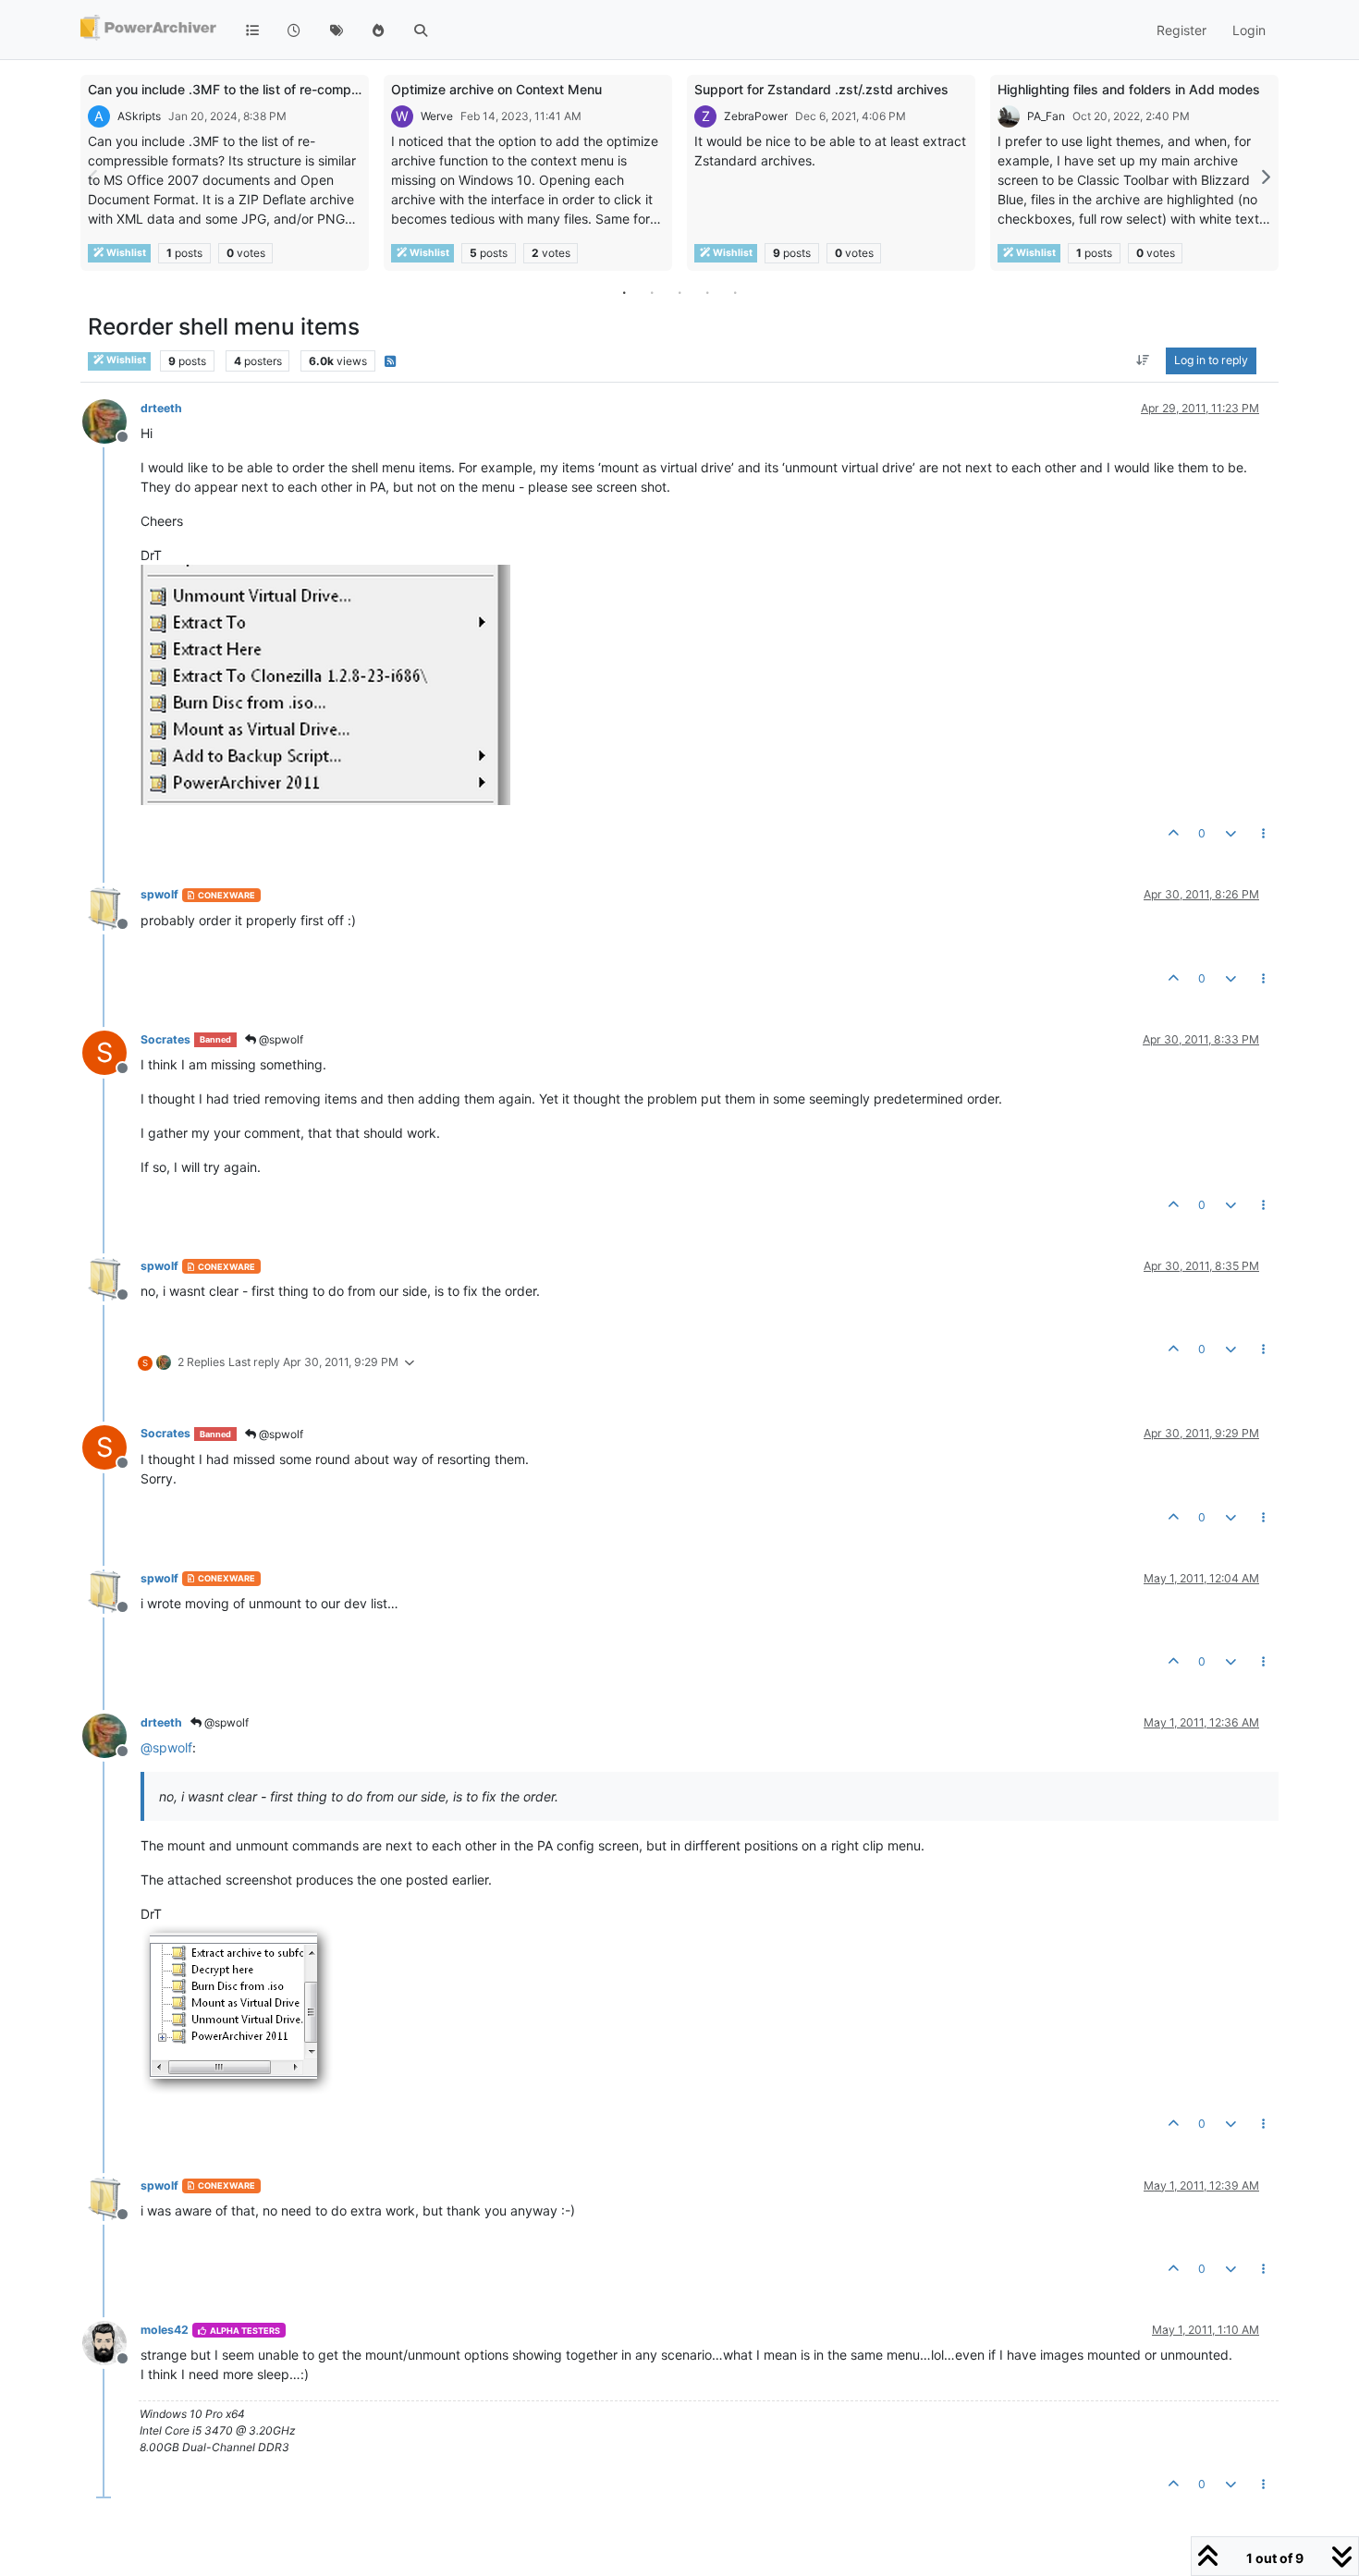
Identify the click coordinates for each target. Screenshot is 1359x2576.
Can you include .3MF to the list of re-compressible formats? (272, 89)
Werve (437, 116)
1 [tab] (624, 292)
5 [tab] (735, 292)
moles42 (165, 2330)
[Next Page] (1265, 177)
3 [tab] (679, 292)
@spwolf (280, 1039)
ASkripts (139, 116)
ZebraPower (756, 116)
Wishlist (125, 253)
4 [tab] (707, 292)
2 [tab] (652, 292)
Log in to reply (1211, 361)
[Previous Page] (94, 177)
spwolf (159, 894)
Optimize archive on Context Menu (496, 89)
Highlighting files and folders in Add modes (1129, 89)
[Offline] (111, 420)
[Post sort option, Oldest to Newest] (1143, 361)
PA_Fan (1046, 116)
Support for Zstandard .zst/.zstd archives (821, 89)
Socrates (165, 1039)
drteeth (161, 408)
